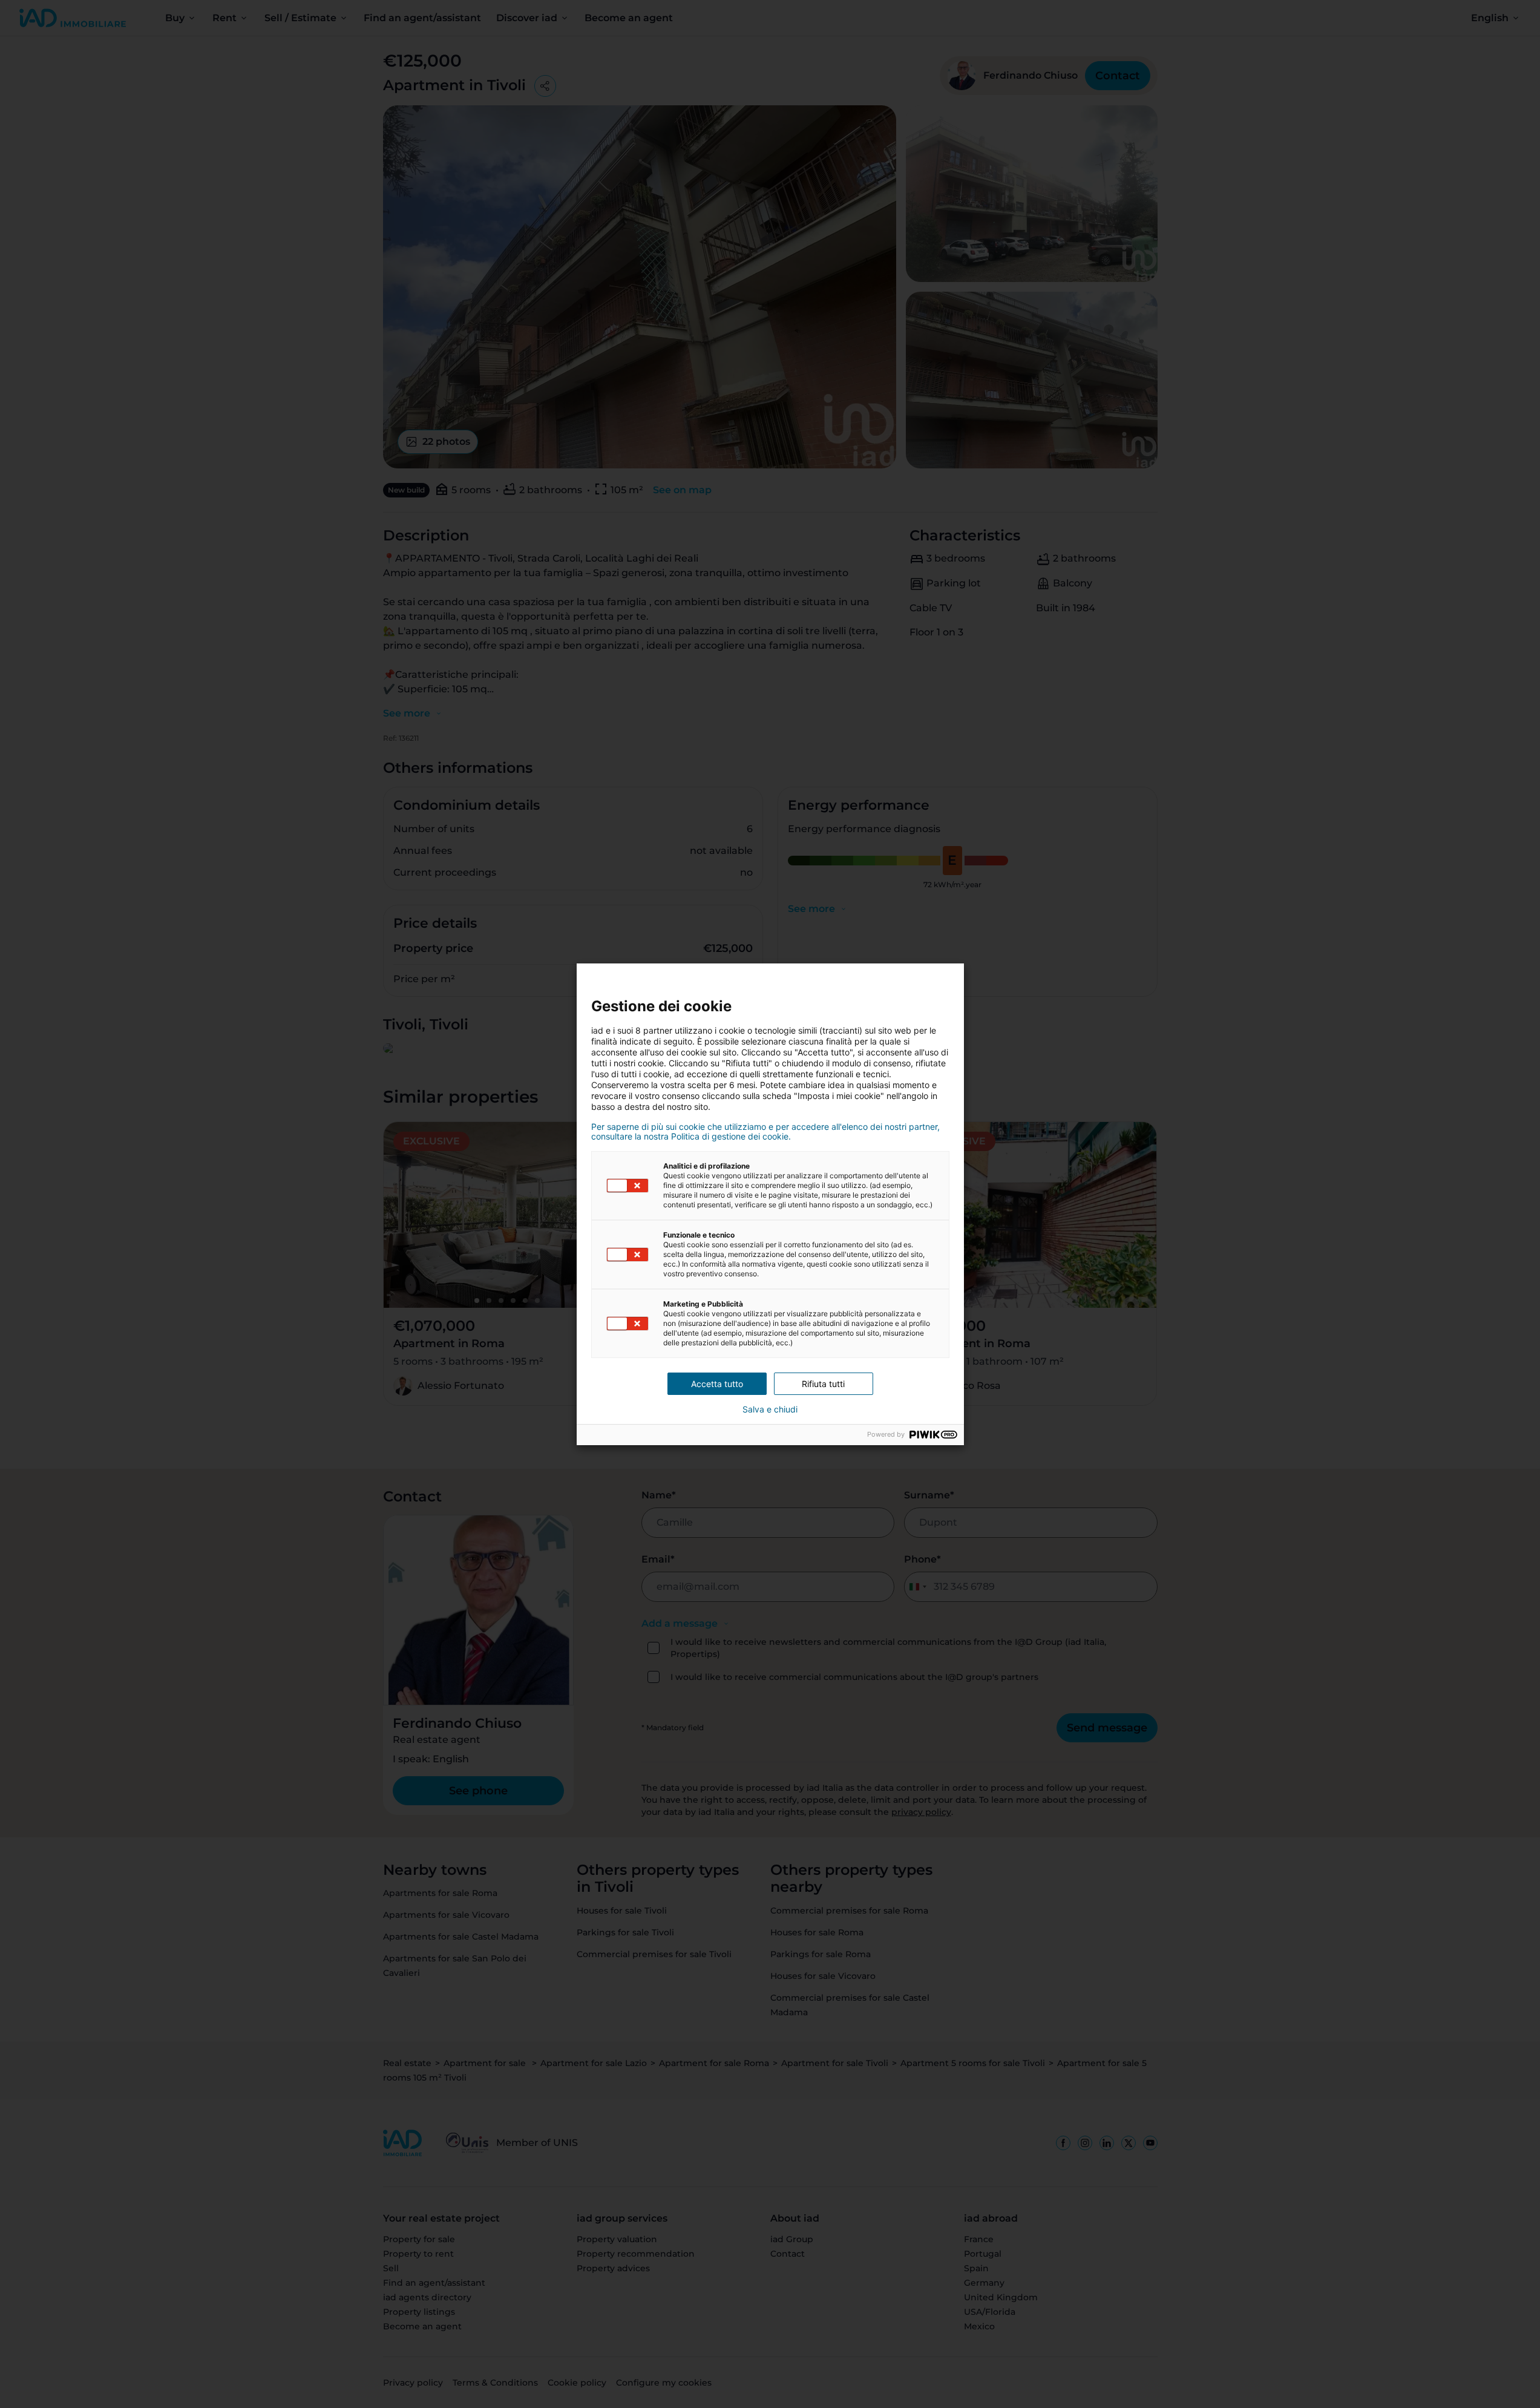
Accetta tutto (717, 1384)
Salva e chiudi (770, 1409)
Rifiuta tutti (823, 1384)
